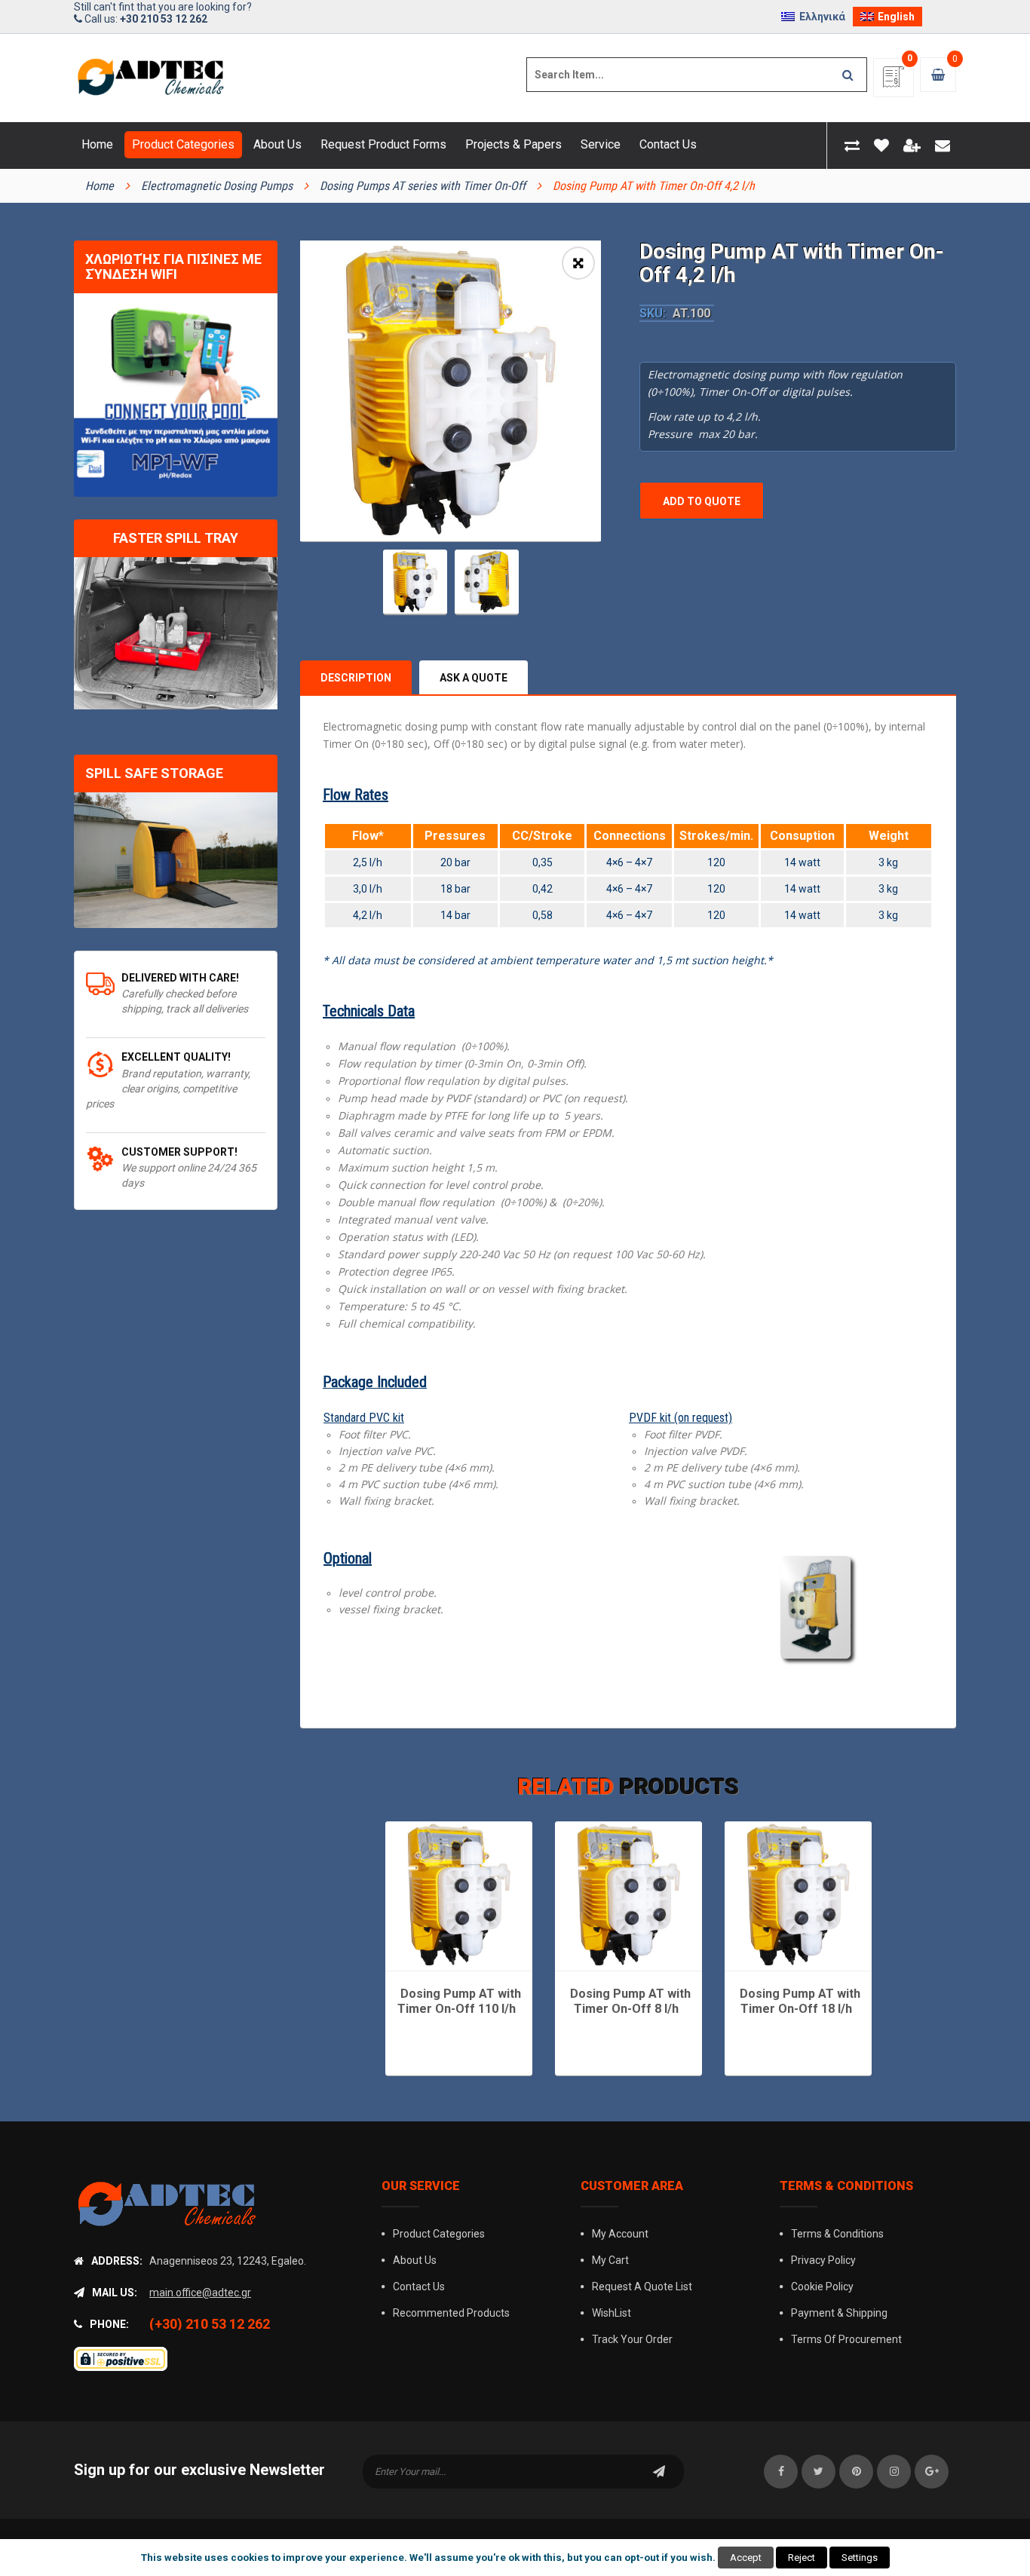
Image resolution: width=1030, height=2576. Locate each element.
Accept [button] (746, 2558)
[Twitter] (818, 2472)
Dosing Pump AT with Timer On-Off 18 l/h (800, 2001)
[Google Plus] (932, 2472)
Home (100, 186)
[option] (451, 391)
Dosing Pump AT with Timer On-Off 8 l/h (630, 2001)
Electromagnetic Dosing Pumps (217, 186)
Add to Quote (702, 501)
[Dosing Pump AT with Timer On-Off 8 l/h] (628, 1895)
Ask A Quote (474, 678)
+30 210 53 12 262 (164, 19)
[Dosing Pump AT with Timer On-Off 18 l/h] (798, 1895)
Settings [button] (860, 2558)
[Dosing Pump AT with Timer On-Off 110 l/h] (459, 1895)
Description (356, 678)
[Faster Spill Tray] (176, 634)
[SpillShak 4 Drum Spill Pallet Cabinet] (176, 860)
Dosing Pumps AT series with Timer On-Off (423, 186)
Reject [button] (802, 2558)
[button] (578, 263)
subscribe (659, 2472)
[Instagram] (894, 2472)
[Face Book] (781, 2472)
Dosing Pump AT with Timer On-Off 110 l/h (459, 2001)
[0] (894, 82)
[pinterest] (856, 2472)
